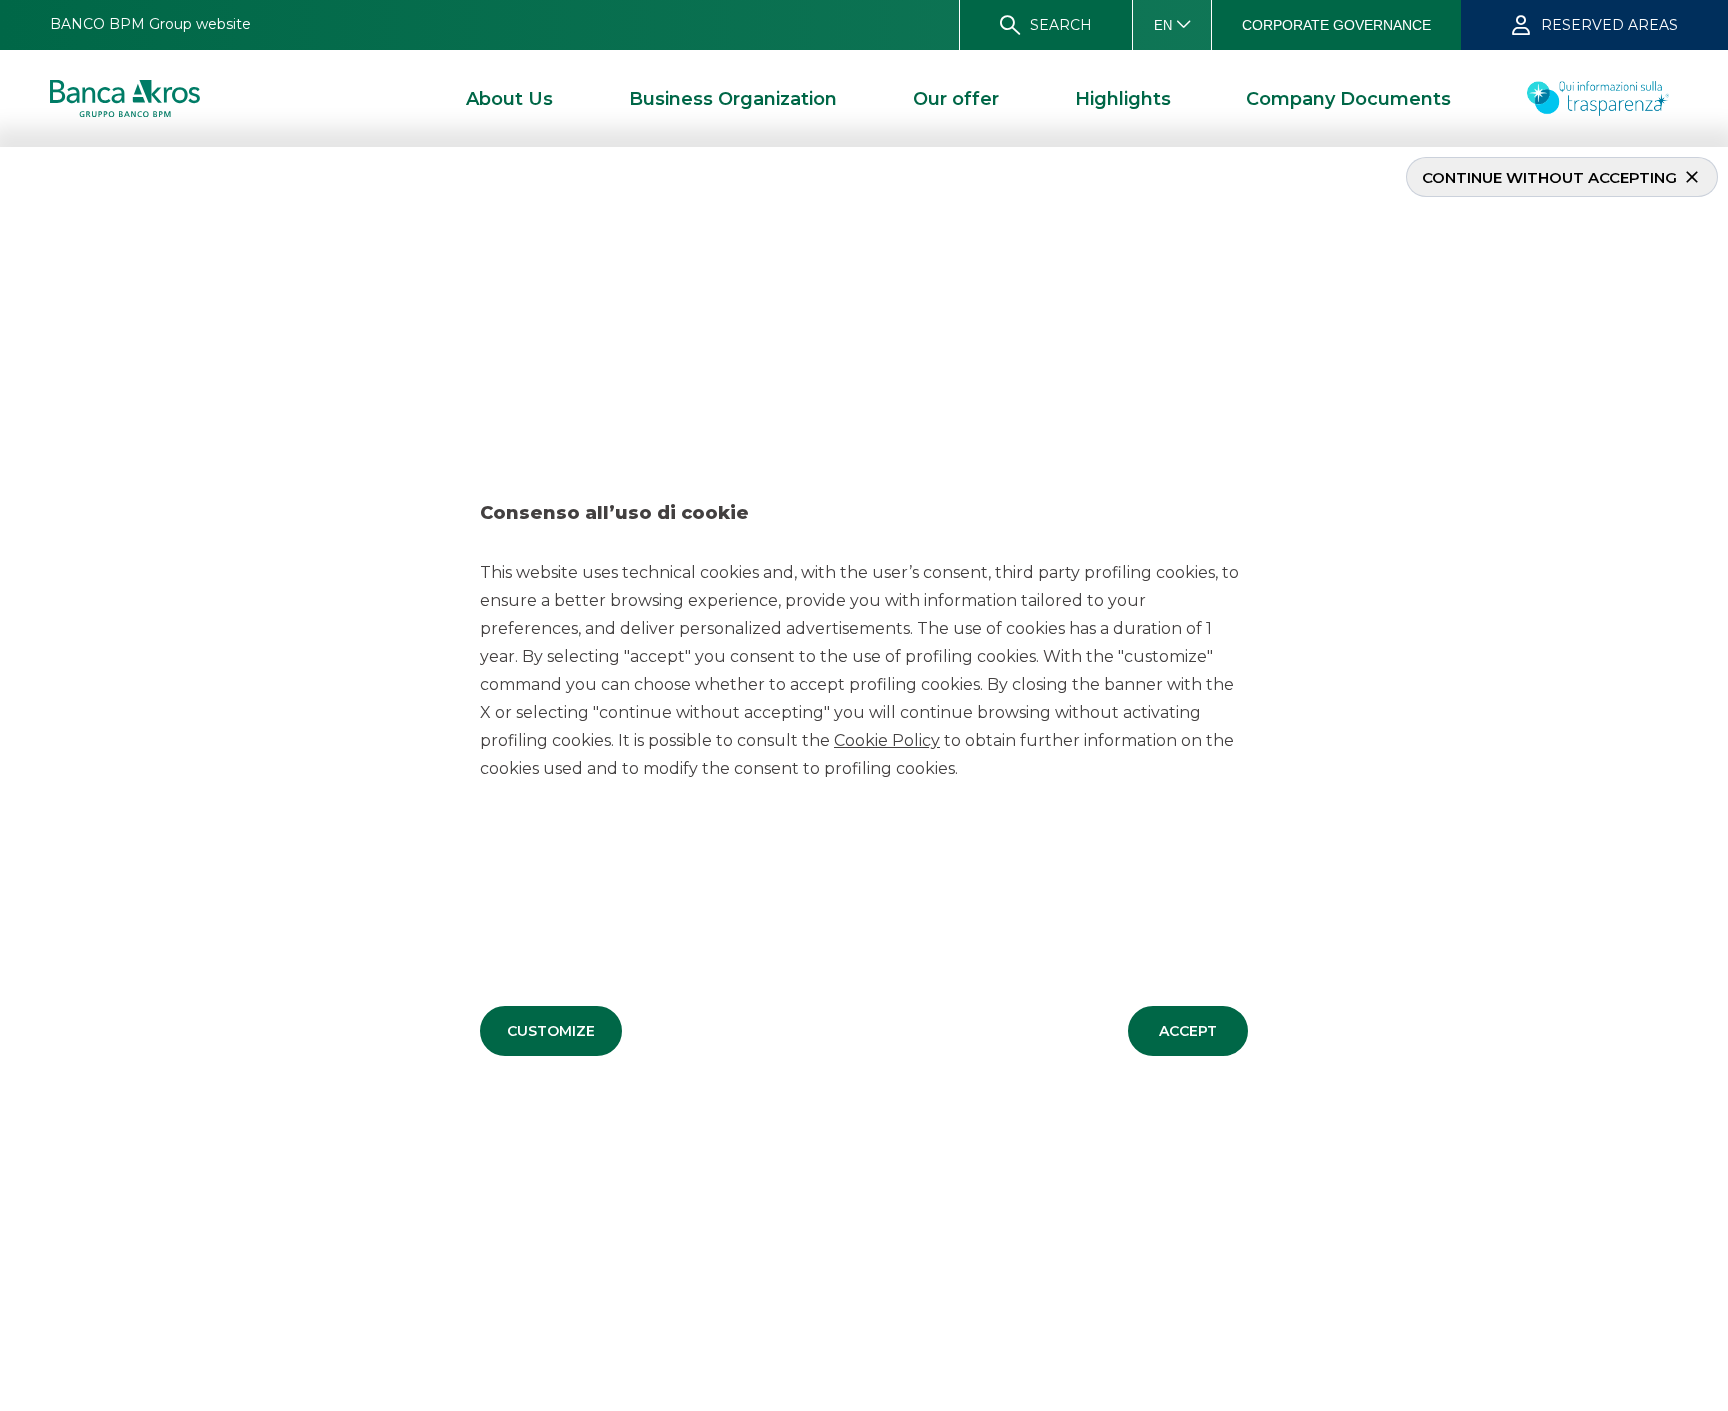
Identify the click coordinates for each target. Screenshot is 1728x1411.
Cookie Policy (887, 740)
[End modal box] (8, 150)
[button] (551, 1031)
